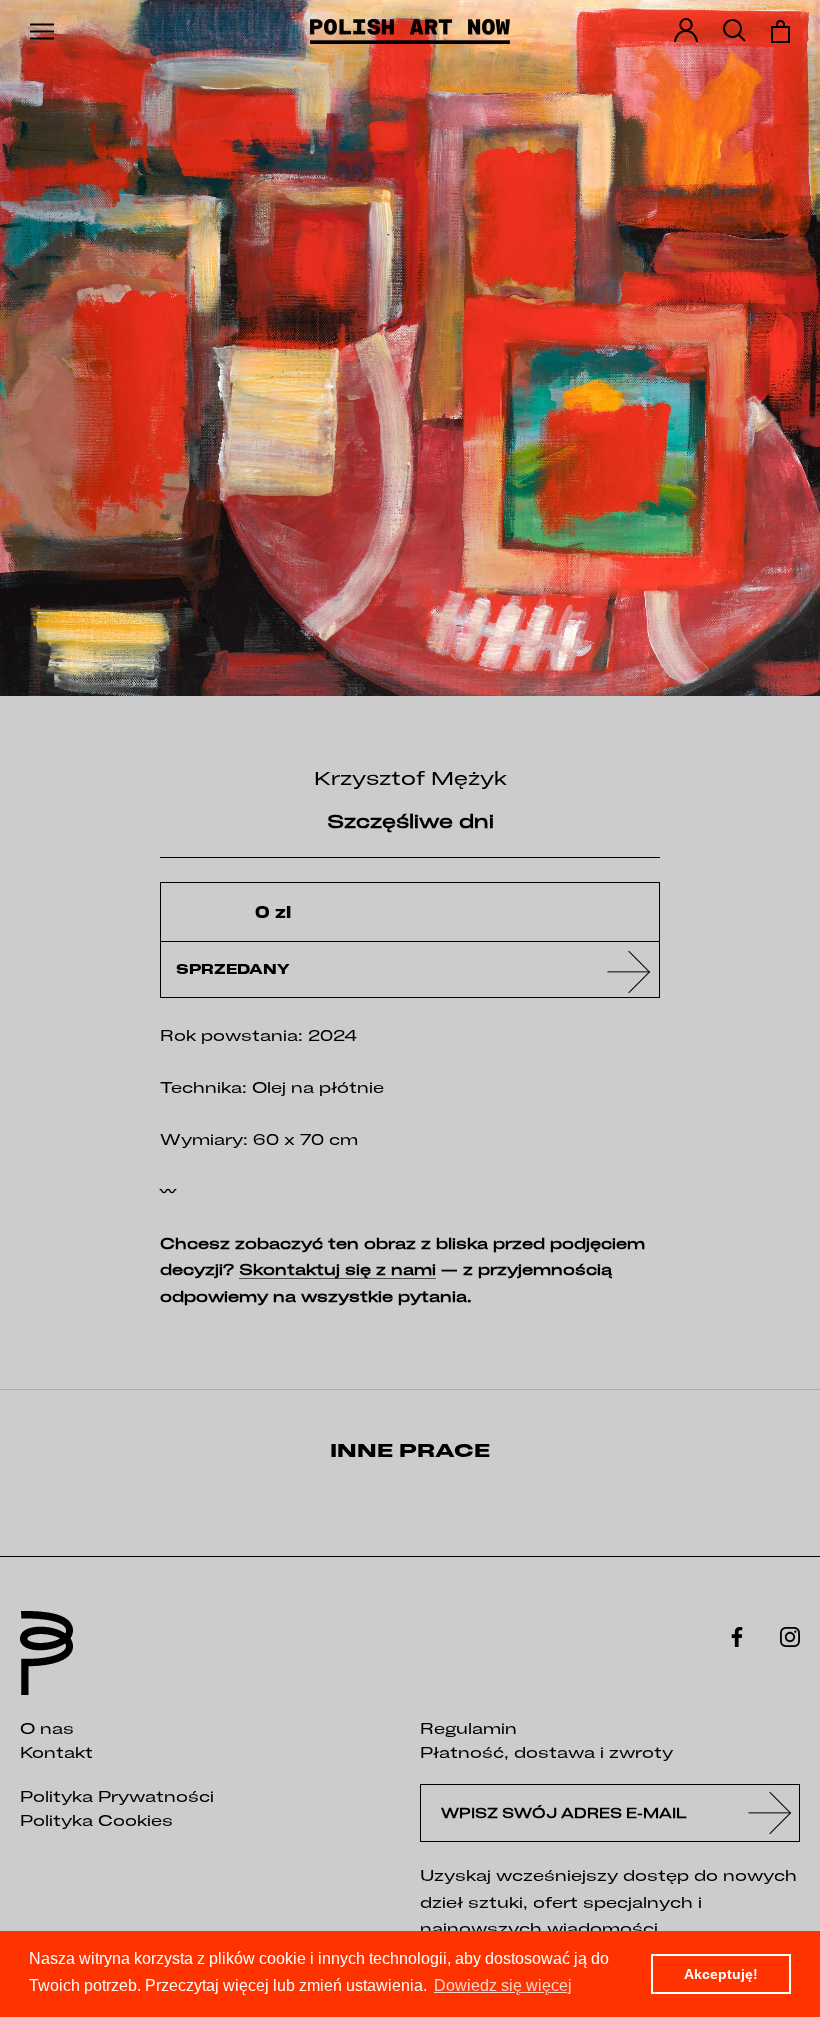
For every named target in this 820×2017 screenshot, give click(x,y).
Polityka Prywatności (117, 1796)
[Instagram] (790, 1635)
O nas (47, 1728)
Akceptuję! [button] (721, 1974)
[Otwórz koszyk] (780, 31)
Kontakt (56, 1752)
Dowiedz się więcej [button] (503, 1985)
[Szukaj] (734, 31)
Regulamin (468, 1728)
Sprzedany (233, 969)
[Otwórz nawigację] (42, 31)
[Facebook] (737, 1635)
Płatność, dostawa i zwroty (546, 1752)
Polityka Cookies (96, 1820)
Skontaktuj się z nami (337, 1269)
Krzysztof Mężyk (410, 777)
